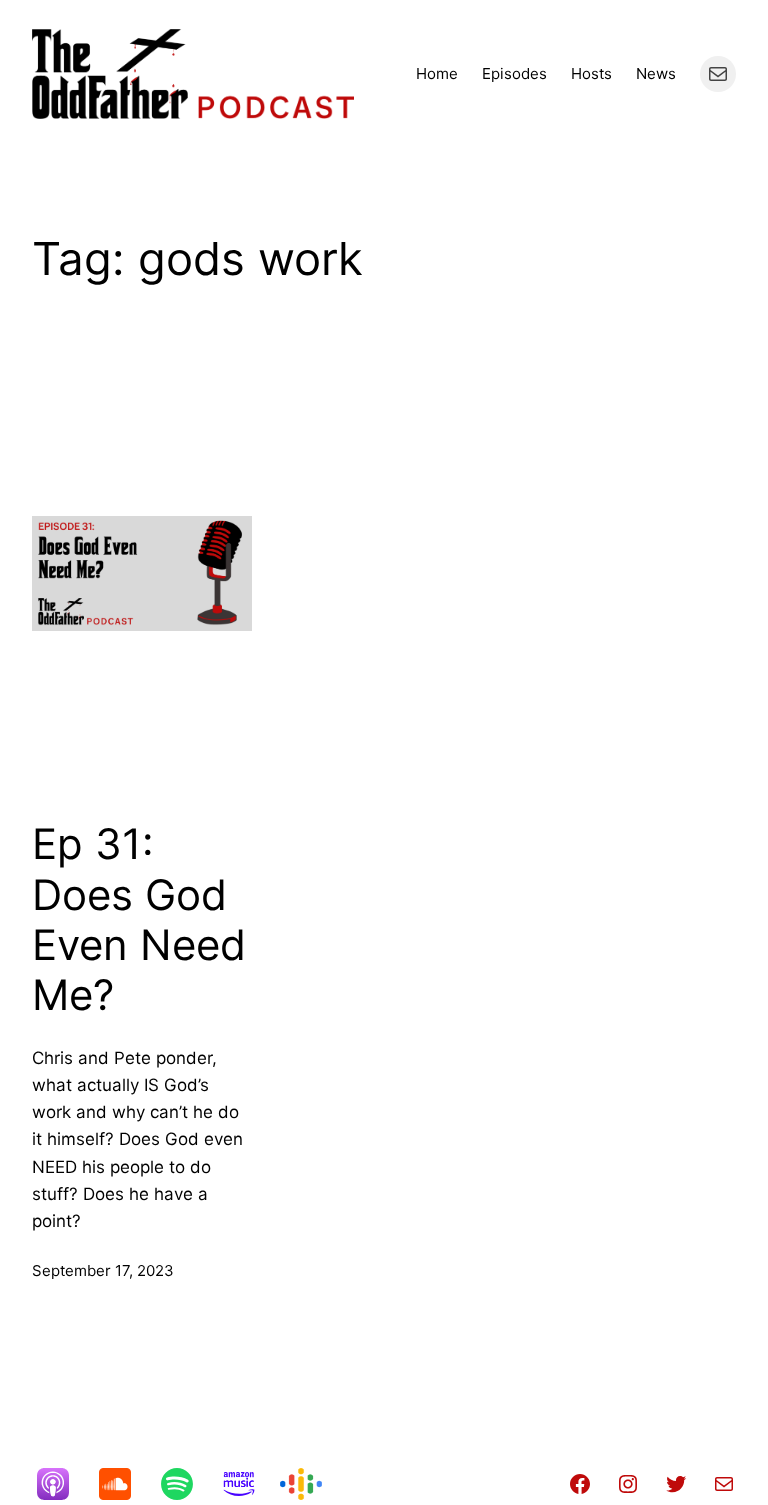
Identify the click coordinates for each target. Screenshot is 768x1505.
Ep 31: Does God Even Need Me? (139, 919)
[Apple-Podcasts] (63, 1484)
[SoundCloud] (125, 1484)
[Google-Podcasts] (311, 1484)
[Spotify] (187, 1484)
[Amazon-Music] (249, 1484)
